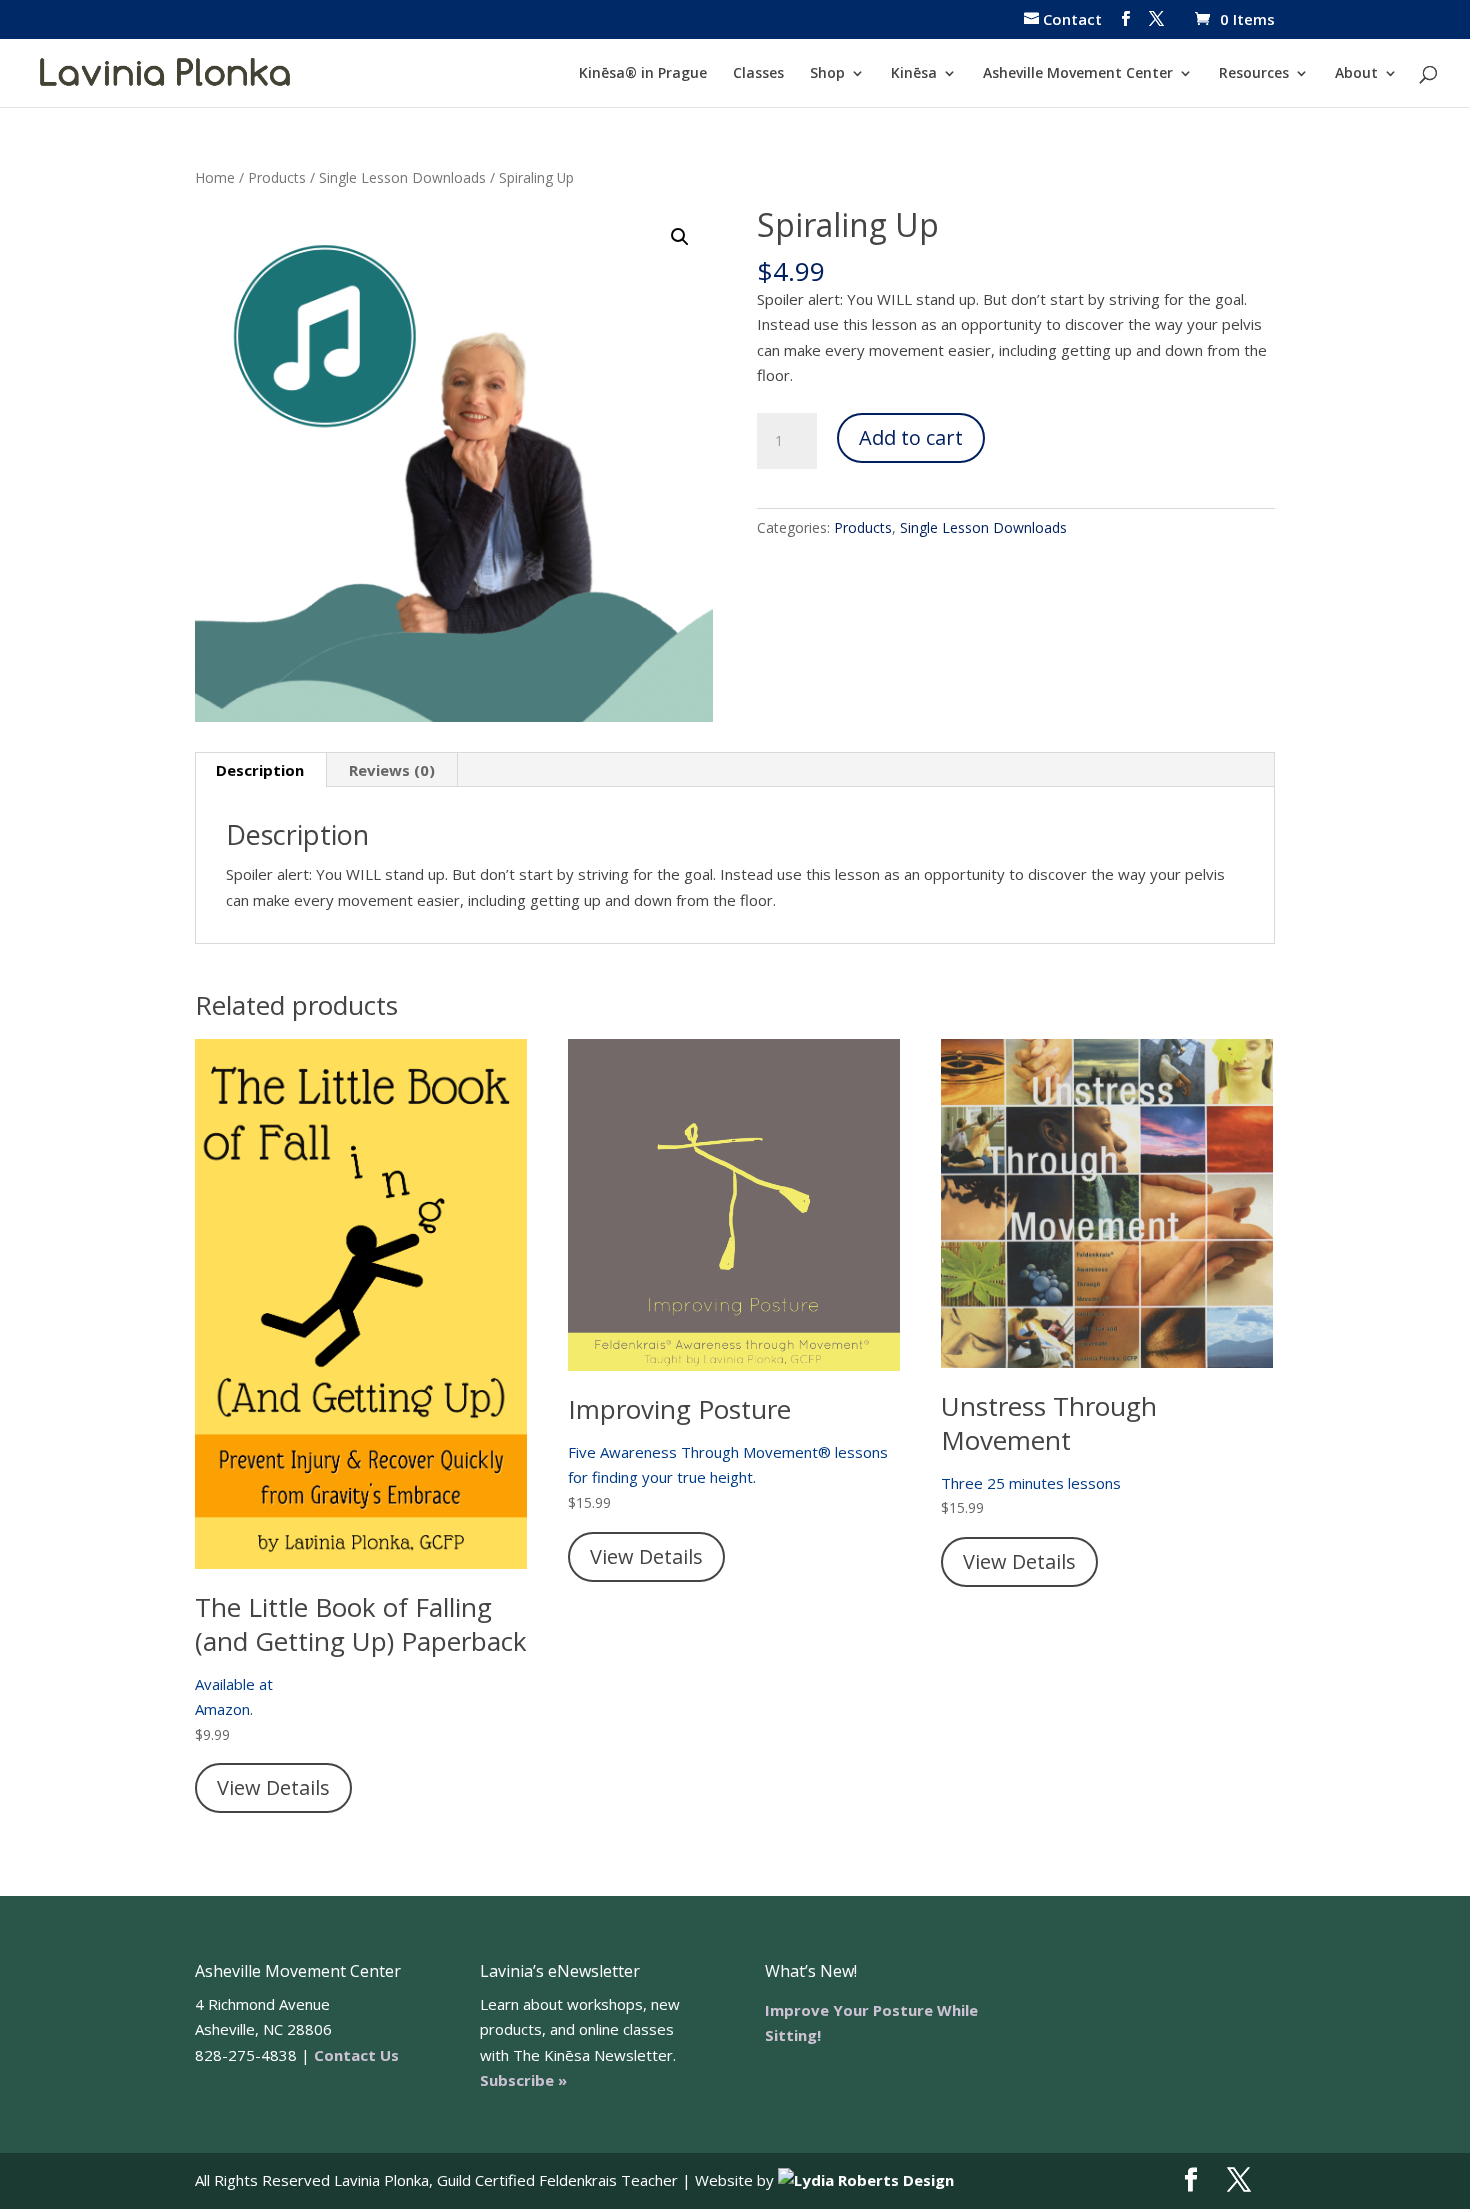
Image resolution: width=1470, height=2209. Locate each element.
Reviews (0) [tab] (392, 770)
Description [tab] (260, 770)
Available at (234, 1684)
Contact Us (356, 2055)
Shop (827, 74)
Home (215, 177)
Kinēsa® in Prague (643, 74)
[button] (680, 237)
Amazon (222, 1709)
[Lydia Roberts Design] (866, 2180)
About (1356, 74)
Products (277, 177)
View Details (273, 1787)
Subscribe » (523, 2080)
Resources (1254, 74)
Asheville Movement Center (1078, 74)
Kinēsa (914, 74)
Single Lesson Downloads (402, 177)
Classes (758, 74)
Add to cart (911, 437)
